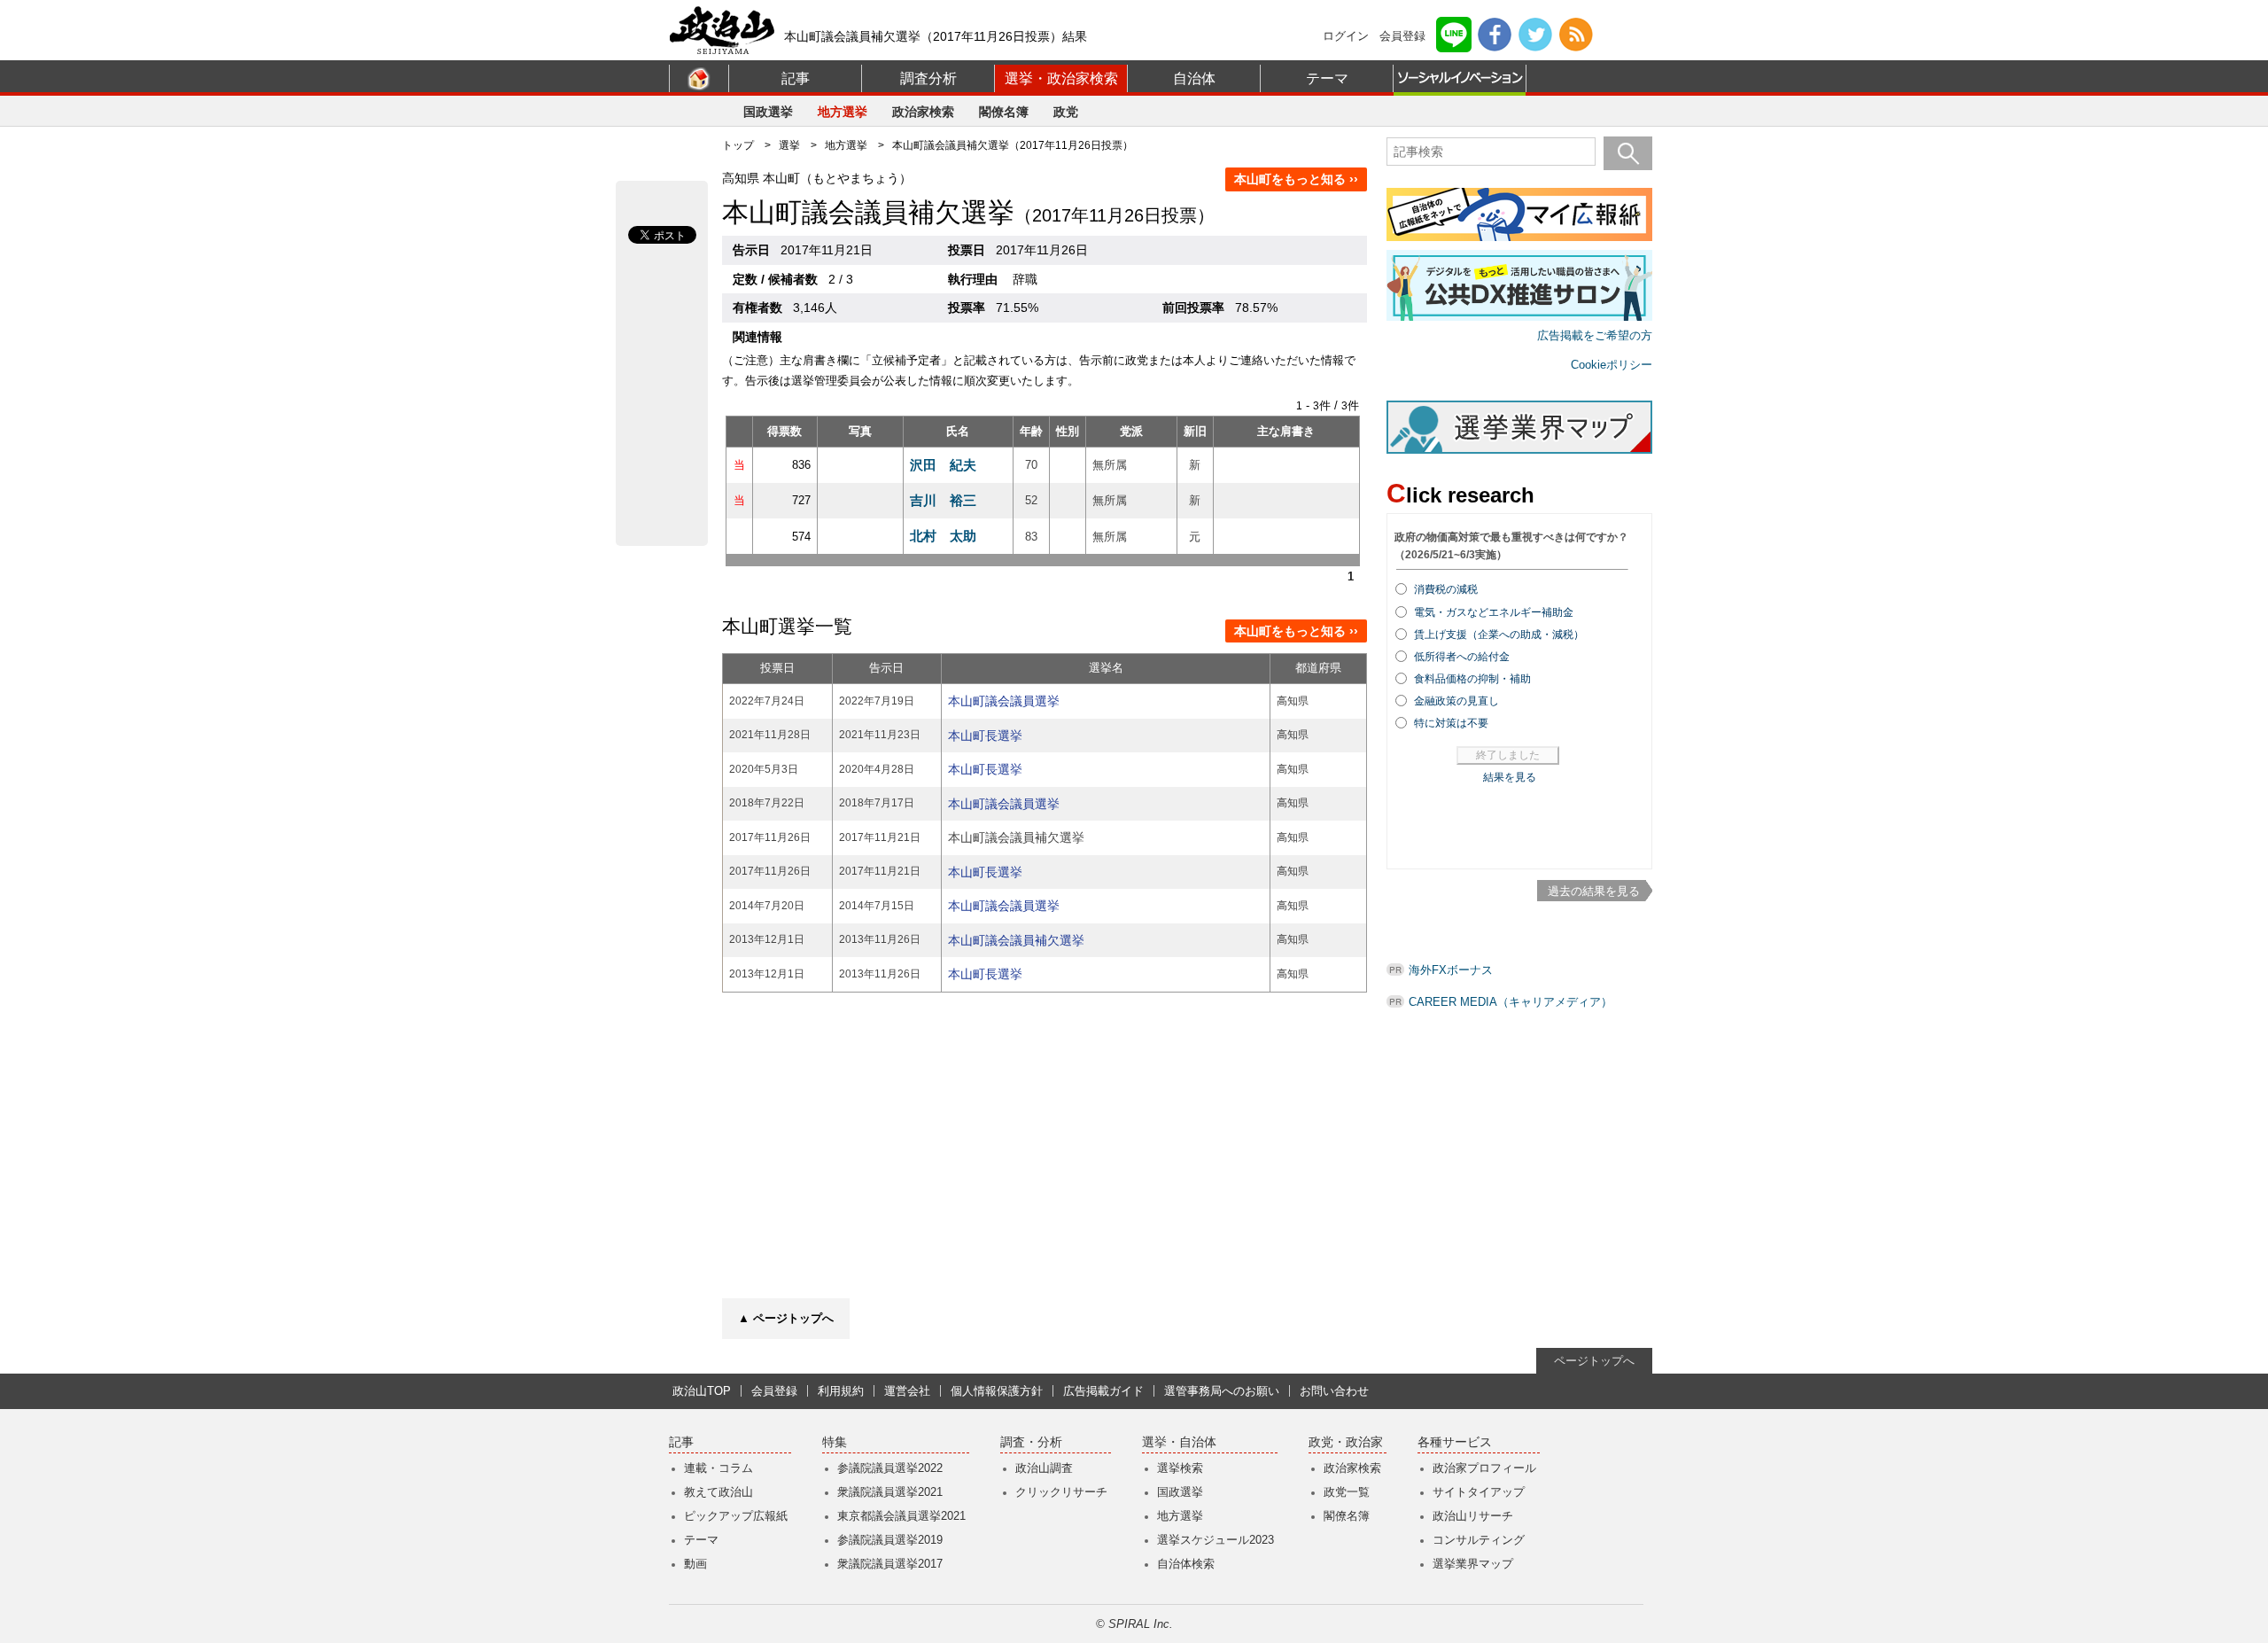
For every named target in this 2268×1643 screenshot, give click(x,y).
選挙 (789, 145)
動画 (695, 1564)
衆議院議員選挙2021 (890, 1492)
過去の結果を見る (1594, 891)
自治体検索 (1186, 1564)
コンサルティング (1479, 1540)
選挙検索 (1180, 1468)
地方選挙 (843, 112)
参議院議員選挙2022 (890, 1468)
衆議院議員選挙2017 (890, 1564)
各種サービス (1455, 1442)
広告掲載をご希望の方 (1595, 335)
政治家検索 (923, 112)
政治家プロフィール (1484, 1468)
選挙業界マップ (1473, 1564)
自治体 (1194, 78)
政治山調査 (1044, 1468)
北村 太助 (943, 536)
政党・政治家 (1346, 1442)
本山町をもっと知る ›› (1296, 179)
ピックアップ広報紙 (736, 1516)
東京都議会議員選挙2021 (901, 1516)
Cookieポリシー (1612, 365)
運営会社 (907, 1391)
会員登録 (1402, 36)
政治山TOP (702, 1391)
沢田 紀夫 (943, 465)
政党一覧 (1347, 1492)
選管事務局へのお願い (1222, 1391)
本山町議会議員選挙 (1004, 701)
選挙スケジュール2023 (1216, 1540)
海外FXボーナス (1451, 970)
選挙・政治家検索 (1061, 78)
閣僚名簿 (1004, 112)
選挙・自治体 (1179, 1442)
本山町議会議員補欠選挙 (1016, 940)
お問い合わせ (1334, 1391)
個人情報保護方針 (997, 1391)
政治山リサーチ (1473, 1516)
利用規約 (841, 1391)
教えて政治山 (718, 1492)
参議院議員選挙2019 (890, 1540)
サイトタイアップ (1479, 1492)
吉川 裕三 (943, 500)
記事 (796, 78)
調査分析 (928, 78)
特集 (835, 1442)
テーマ (1327, 78)
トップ (738, 145)
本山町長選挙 (985, 736)
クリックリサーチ (1061, 1492)
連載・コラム (718, 1468)
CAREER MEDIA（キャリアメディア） (1511, 1002)
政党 (1066, 112)
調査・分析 (1031, 1442)
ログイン (1346, 36)
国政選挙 (768, 112)
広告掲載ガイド (1103, 1391)
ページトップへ (1594, 1361)
